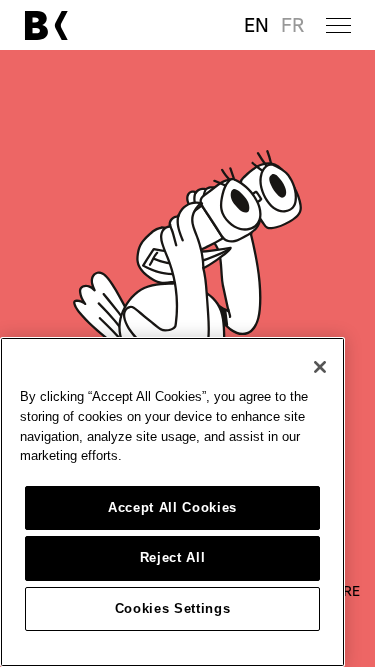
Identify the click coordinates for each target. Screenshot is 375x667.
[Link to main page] (46, 25)
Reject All (173, 557)
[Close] (320, 367)
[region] (172, 502)
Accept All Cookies (172, 507)
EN (256, 25)
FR (292, 25)
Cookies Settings (173, 608)
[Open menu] (338, 25)
